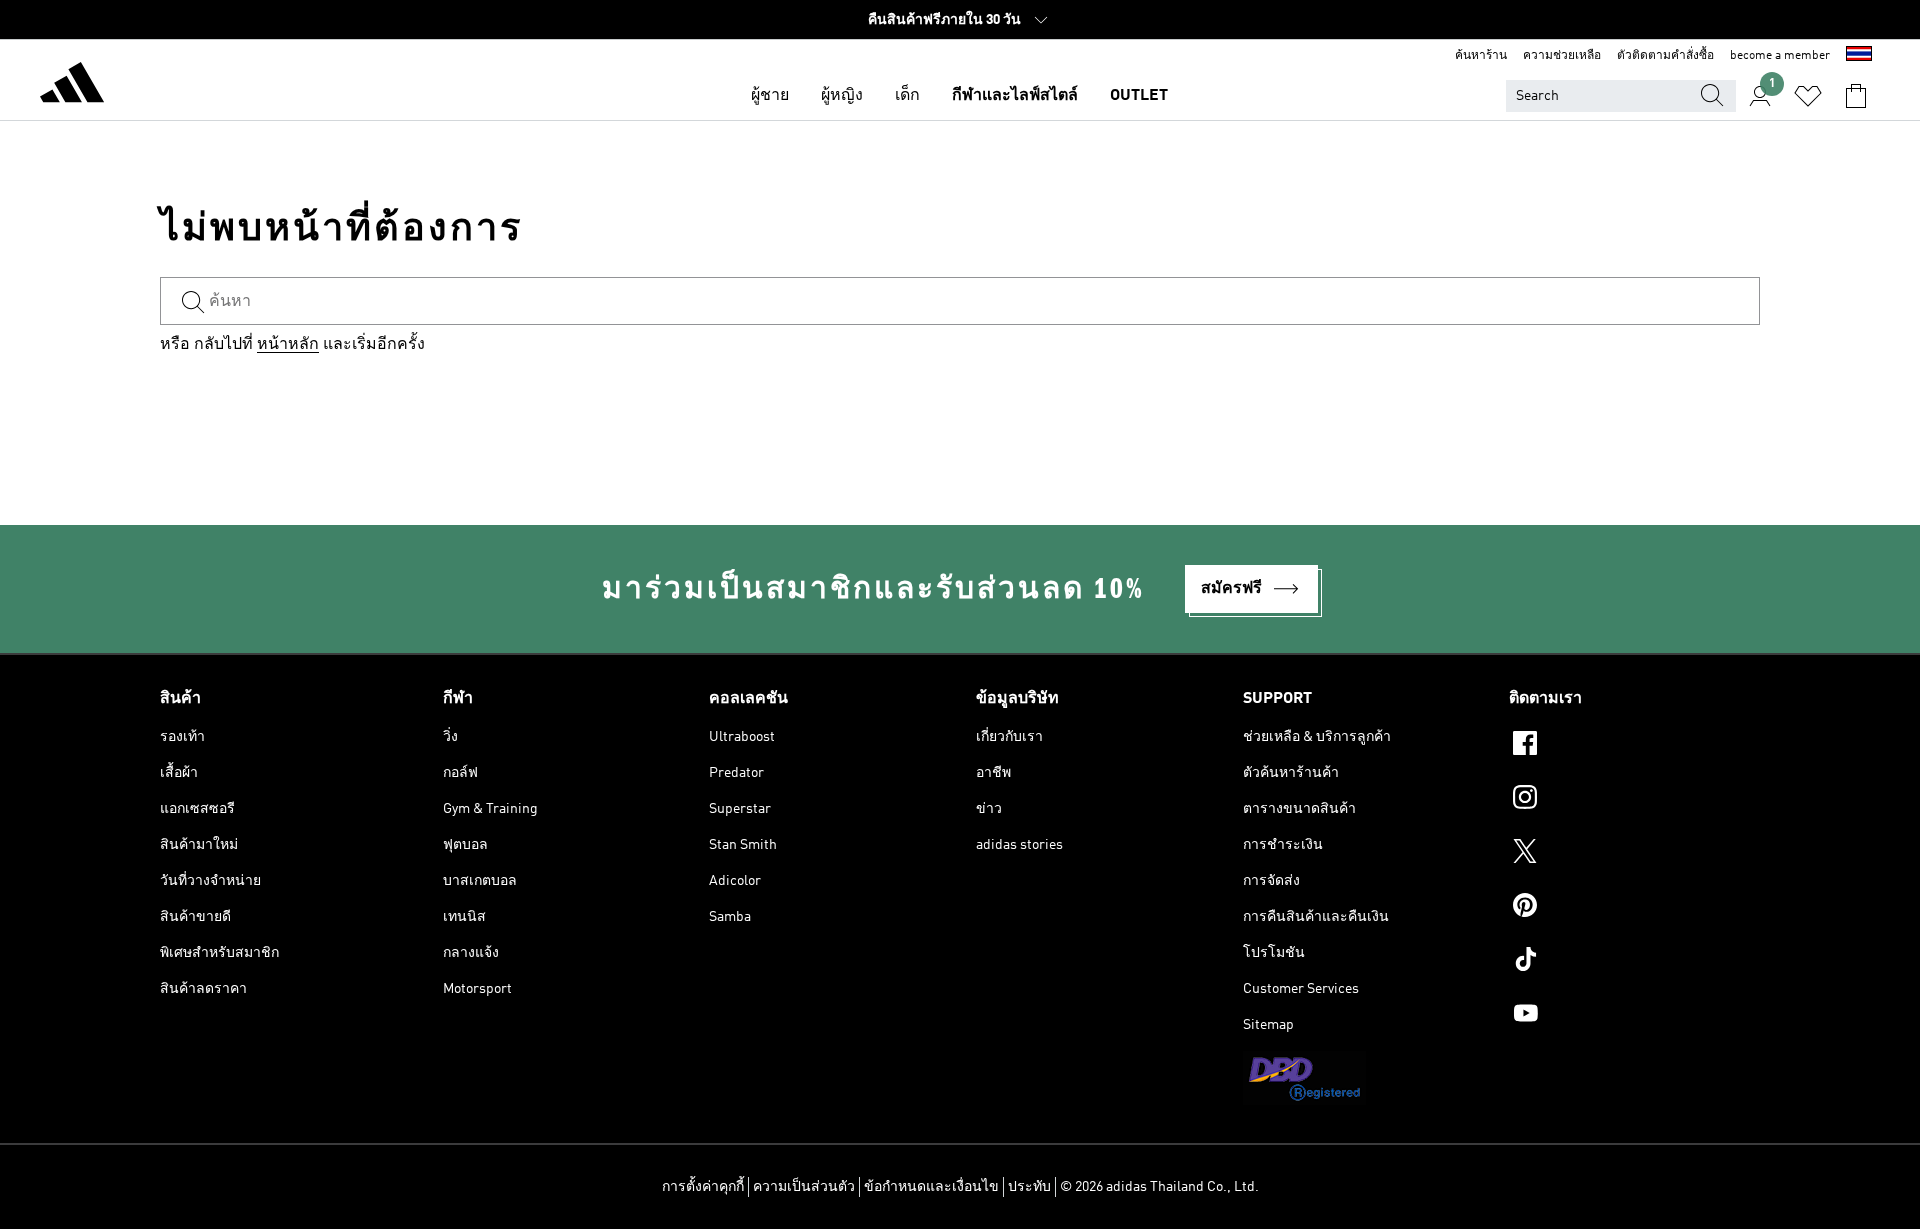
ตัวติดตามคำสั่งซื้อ (1665, 56)
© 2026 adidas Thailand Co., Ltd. (1159, 1187)
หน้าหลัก (288, 345)
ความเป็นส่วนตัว (804, 1187)
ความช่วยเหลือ (1562, 56)
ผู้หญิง (842, 96)
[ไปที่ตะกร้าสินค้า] (1856, 96)
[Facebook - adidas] (1634, 746)
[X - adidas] (1634, 854)
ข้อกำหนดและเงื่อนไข (931, 1187)
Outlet (1139, 96)
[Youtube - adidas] (1634, 1016)
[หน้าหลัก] (72, 86)
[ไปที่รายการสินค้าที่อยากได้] (1808, 96)
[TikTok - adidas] (1634, 962)
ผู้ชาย (770, 96)
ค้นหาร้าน (1481, 56)
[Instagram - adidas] (1634, 800)
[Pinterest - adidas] (1634, 908)
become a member (1780, 56)
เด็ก (907, 96)
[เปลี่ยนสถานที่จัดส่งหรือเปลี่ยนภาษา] (1859, 56)
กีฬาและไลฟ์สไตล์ (1015, 96)
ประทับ (1029, 1187)
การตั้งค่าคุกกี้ (703, 1187)
